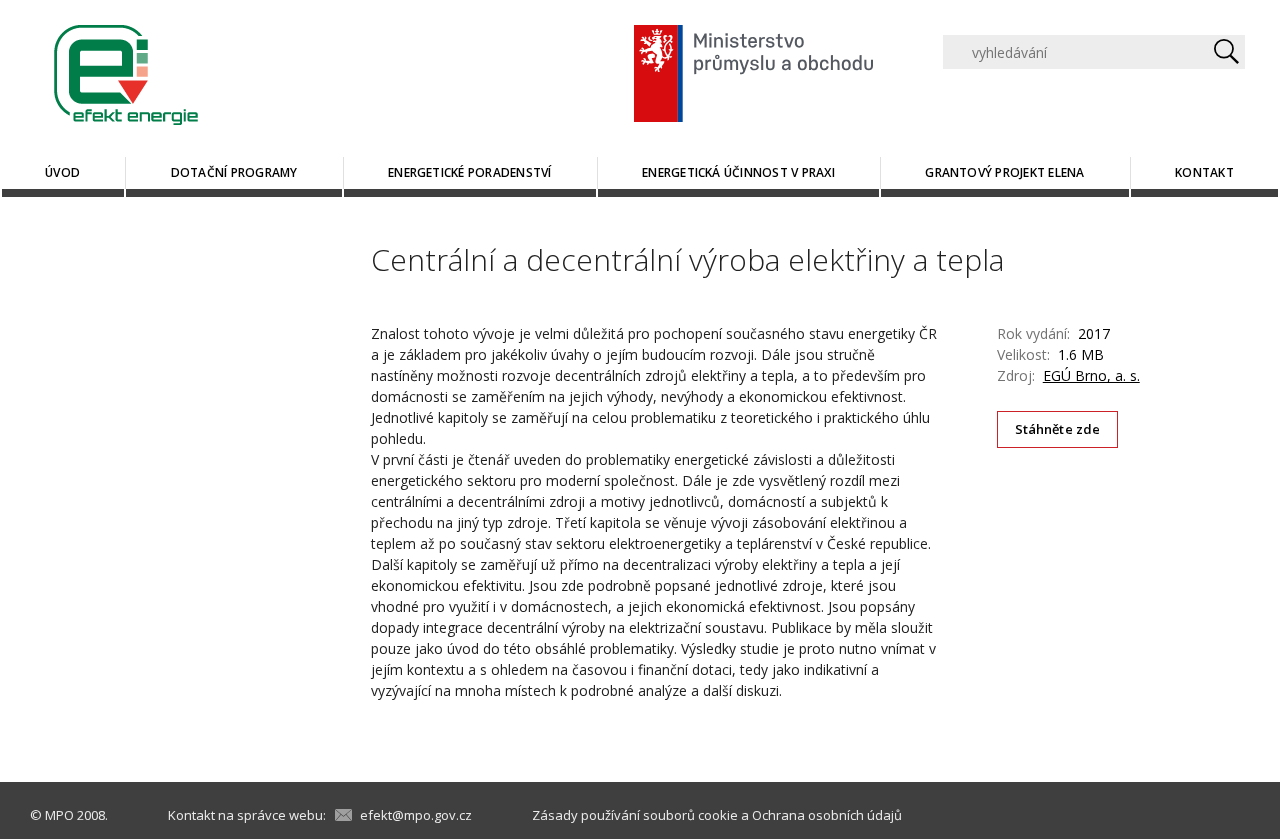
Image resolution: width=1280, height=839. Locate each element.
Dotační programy (234, 172)
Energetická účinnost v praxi (738, 172)
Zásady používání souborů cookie (635, 815)
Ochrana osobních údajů (827, 815)
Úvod (62, 172)
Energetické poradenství (470, 172)
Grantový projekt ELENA (1004, 172)
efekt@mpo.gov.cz (416, 815)
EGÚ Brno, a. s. (1091, 375)
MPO (59, 815)
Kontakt (1204, 172)
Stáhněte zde (1058, 429)
